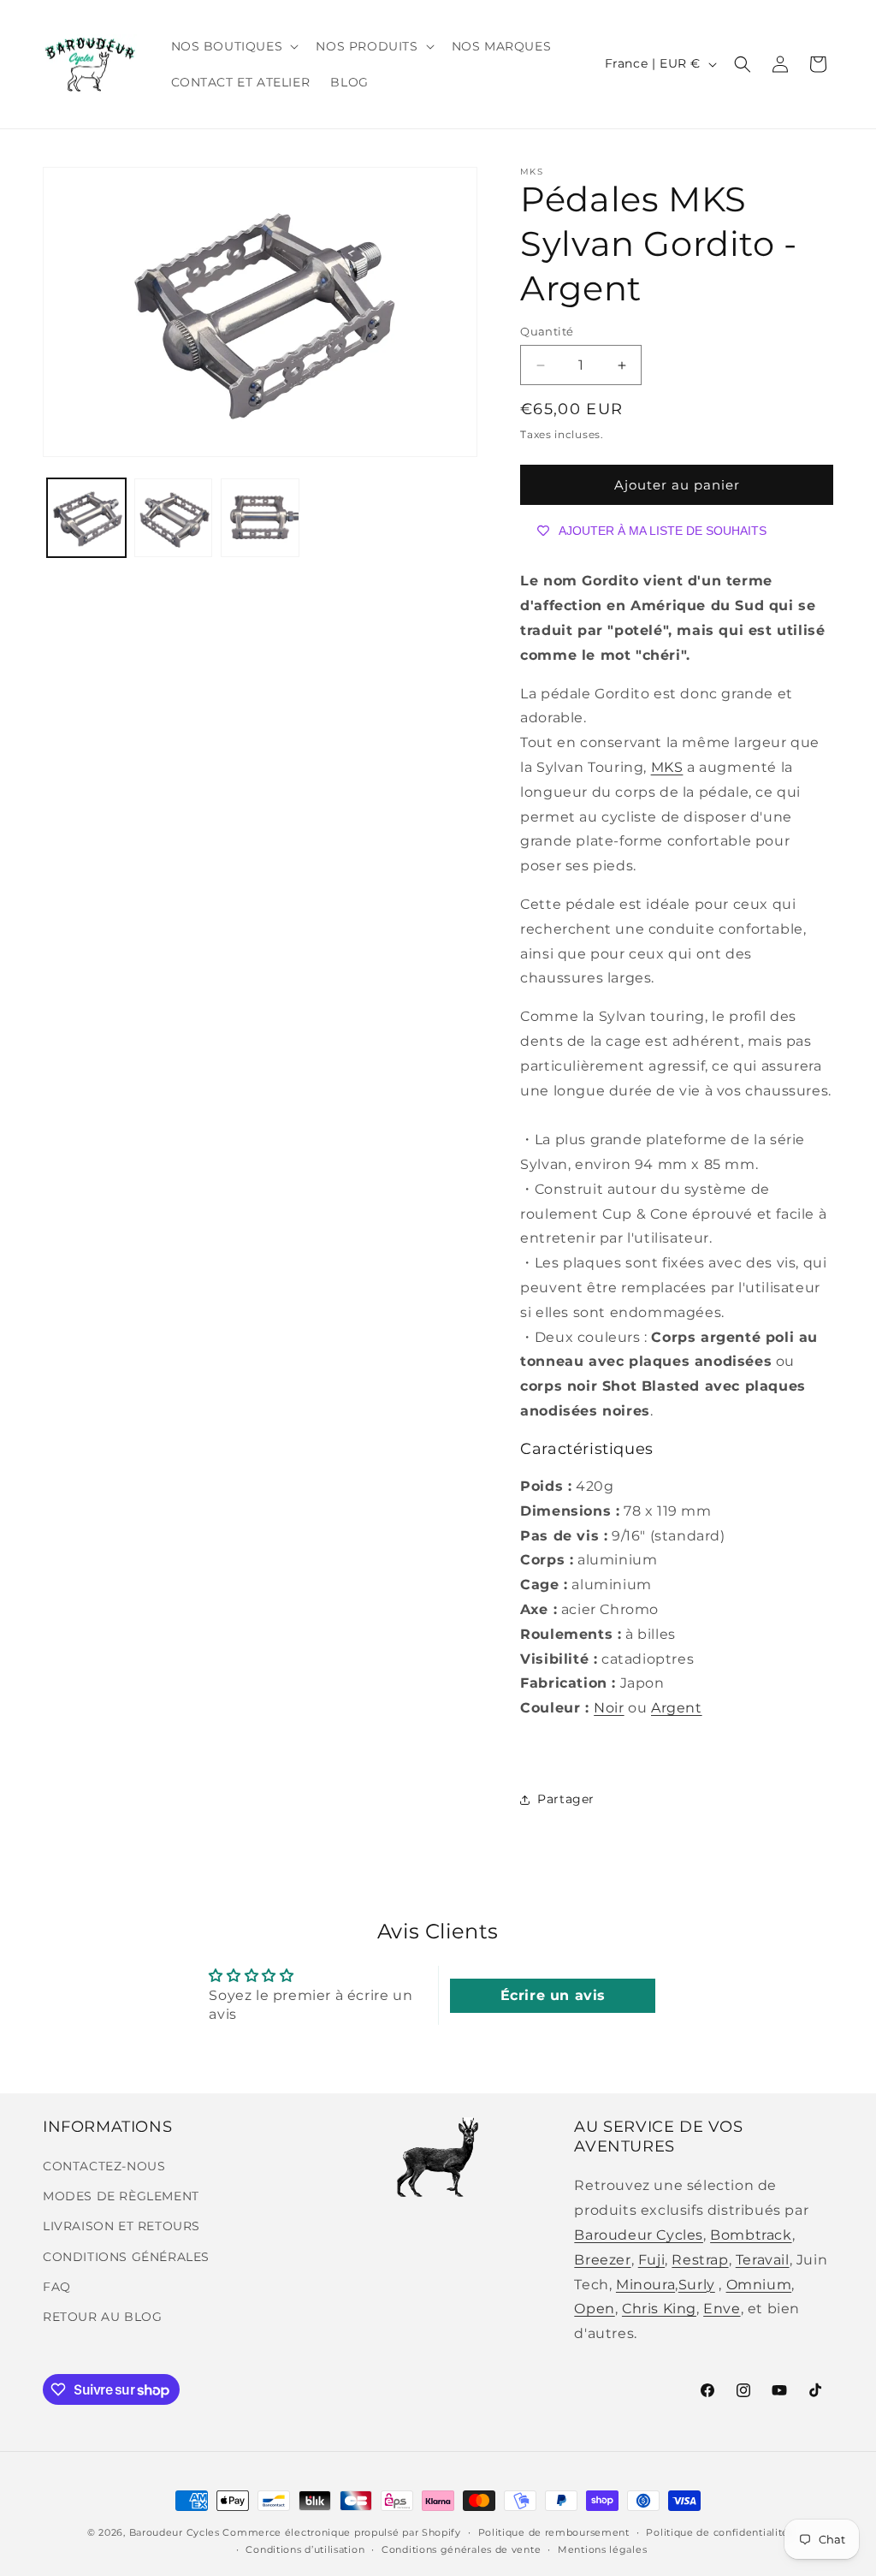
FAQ (57, 2287)
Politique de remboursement (554, 2532)
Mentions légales (602, 2549)
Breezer (602, 2260)
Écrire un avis (553, 1995)
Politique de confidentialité (717, 2532)
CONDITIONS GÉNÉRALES (126, 2257)
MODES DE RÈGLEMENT (121, 2196)
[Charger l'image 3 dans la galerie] (260, 518)
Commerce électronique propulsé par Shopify (341, 2532)
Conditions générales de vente (461, 2549)
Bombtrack (751, 2235)
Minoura (645, 2285)
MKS (667, 767)
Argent (677, 1708)
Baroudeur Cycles (639, 2235)
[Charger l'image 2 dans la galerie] (174, 518)
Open (594, 2309)
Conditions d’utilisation (305, 2549)
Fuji (651, 2260)
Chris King (659, 2309)
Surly (697, 2285)
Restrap (700, 2260)
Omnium (759, 2285)
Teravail (763, 2260)
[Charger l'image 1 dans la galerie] (86, 518)
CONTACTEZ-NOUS (104, 2166)
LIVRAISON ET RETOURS (121, 2226)
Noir (609, 1708)
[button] (234, 46)
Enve (722, 2309)
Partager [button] (566, 1799)
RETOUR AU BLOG (102, 2317)
